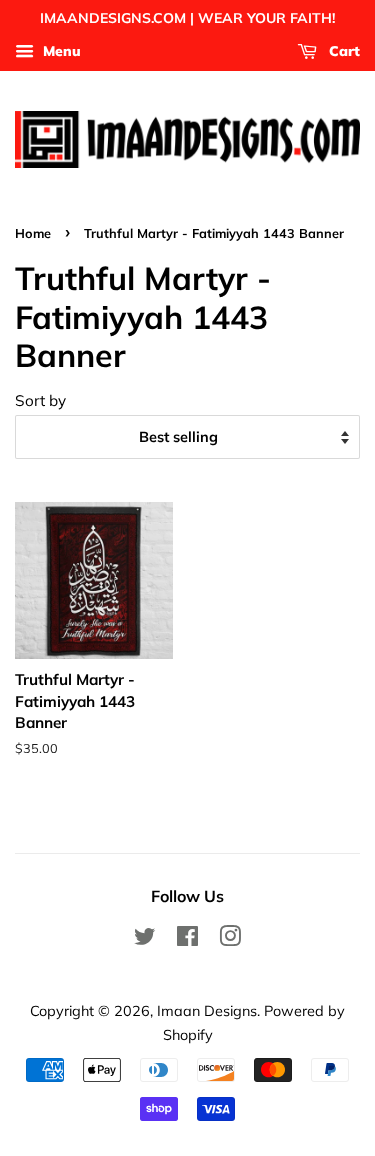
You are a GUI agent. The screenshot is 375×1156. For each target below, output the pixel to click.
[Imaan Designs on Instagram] (230, 939)
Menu (60, 51)
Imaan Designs (207, 1010)
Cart (342, 51)
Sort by (40, 400)
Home (33, 233)
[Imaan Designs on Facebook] (187, 939)
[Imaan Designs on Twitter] (145, 939)
